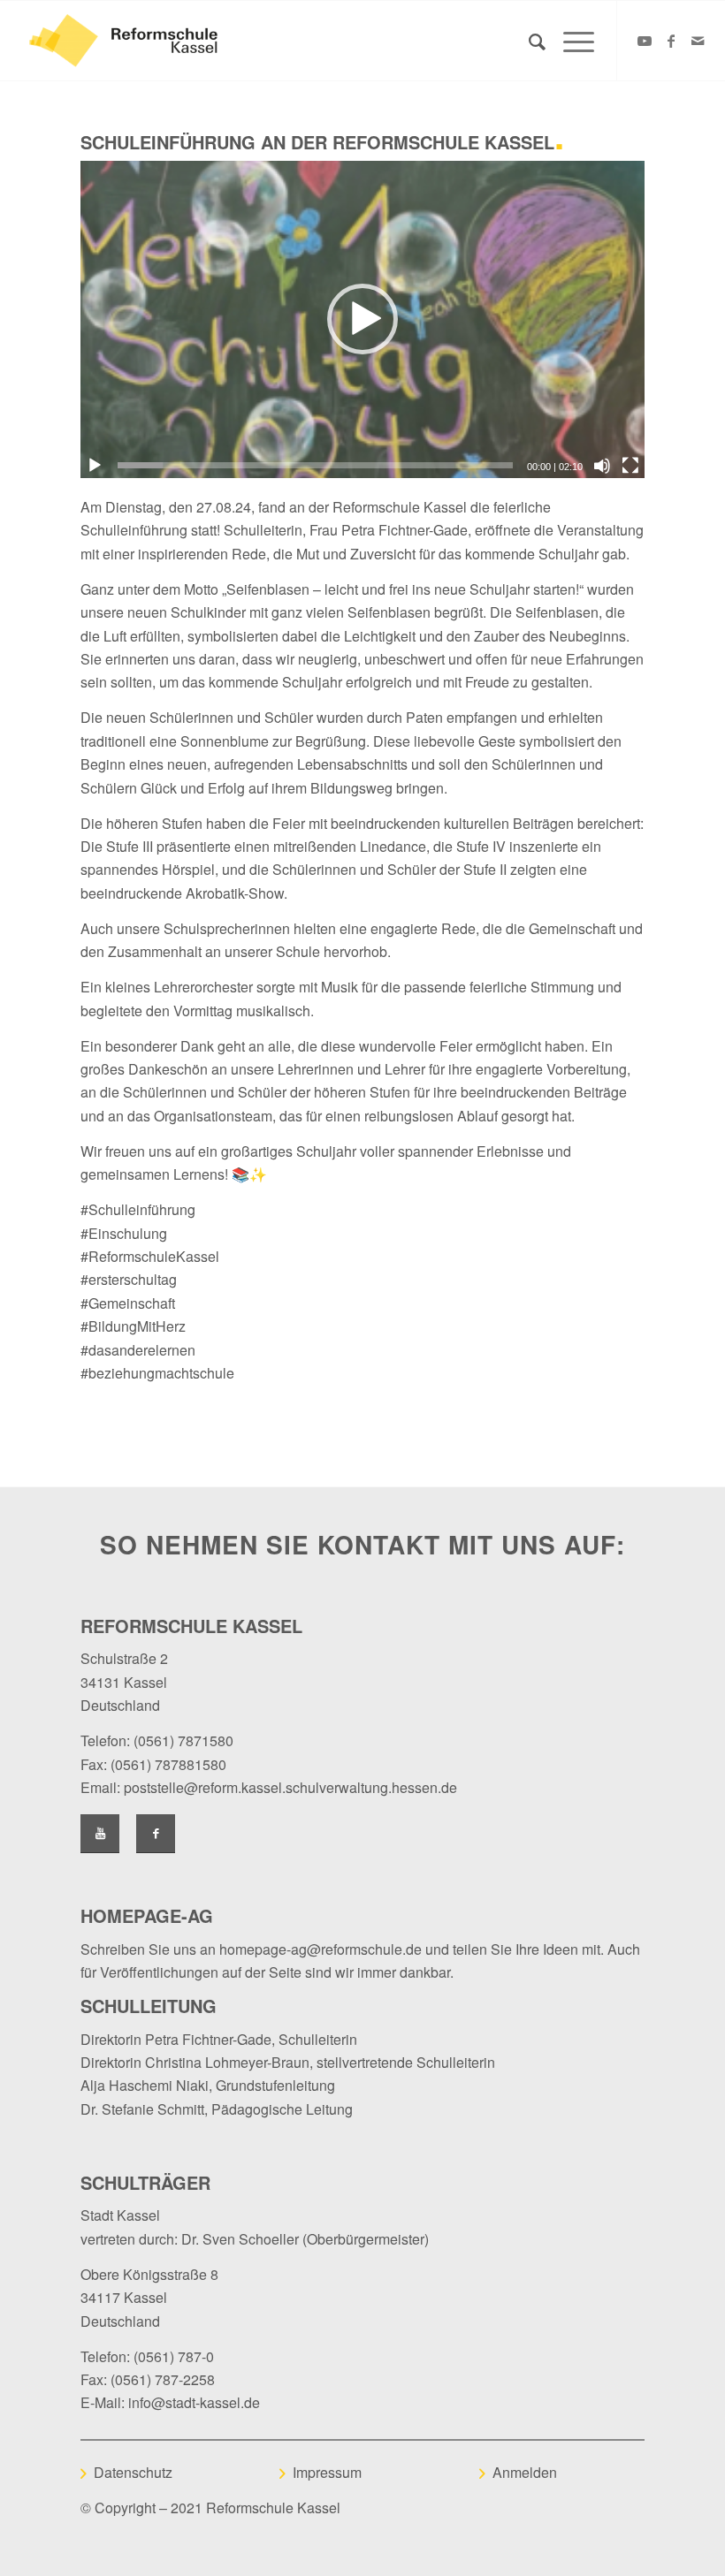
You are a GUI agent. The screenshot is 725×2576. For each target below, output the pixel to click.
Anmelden (525, 2472)
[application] (362, 319)
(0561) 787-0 (174, 2356)
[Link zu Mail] (698, 41)
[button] (362, 319)
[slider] (315, 465)
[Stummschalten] (602, 466)
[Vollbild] (630, 466)
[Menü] (570, 41)
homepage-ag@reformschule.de (321, 1949)
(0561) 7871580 (183, 1740)
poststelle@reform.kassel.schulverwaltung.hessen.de (290, 1787)
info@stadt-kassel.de (194, 2402)
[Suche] (528, 41)
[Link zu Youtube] (645, 41)
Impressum (327, 2472)
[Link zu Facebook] (671, 41)
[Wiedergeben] (95, 466)
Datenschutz (133, 2472)
